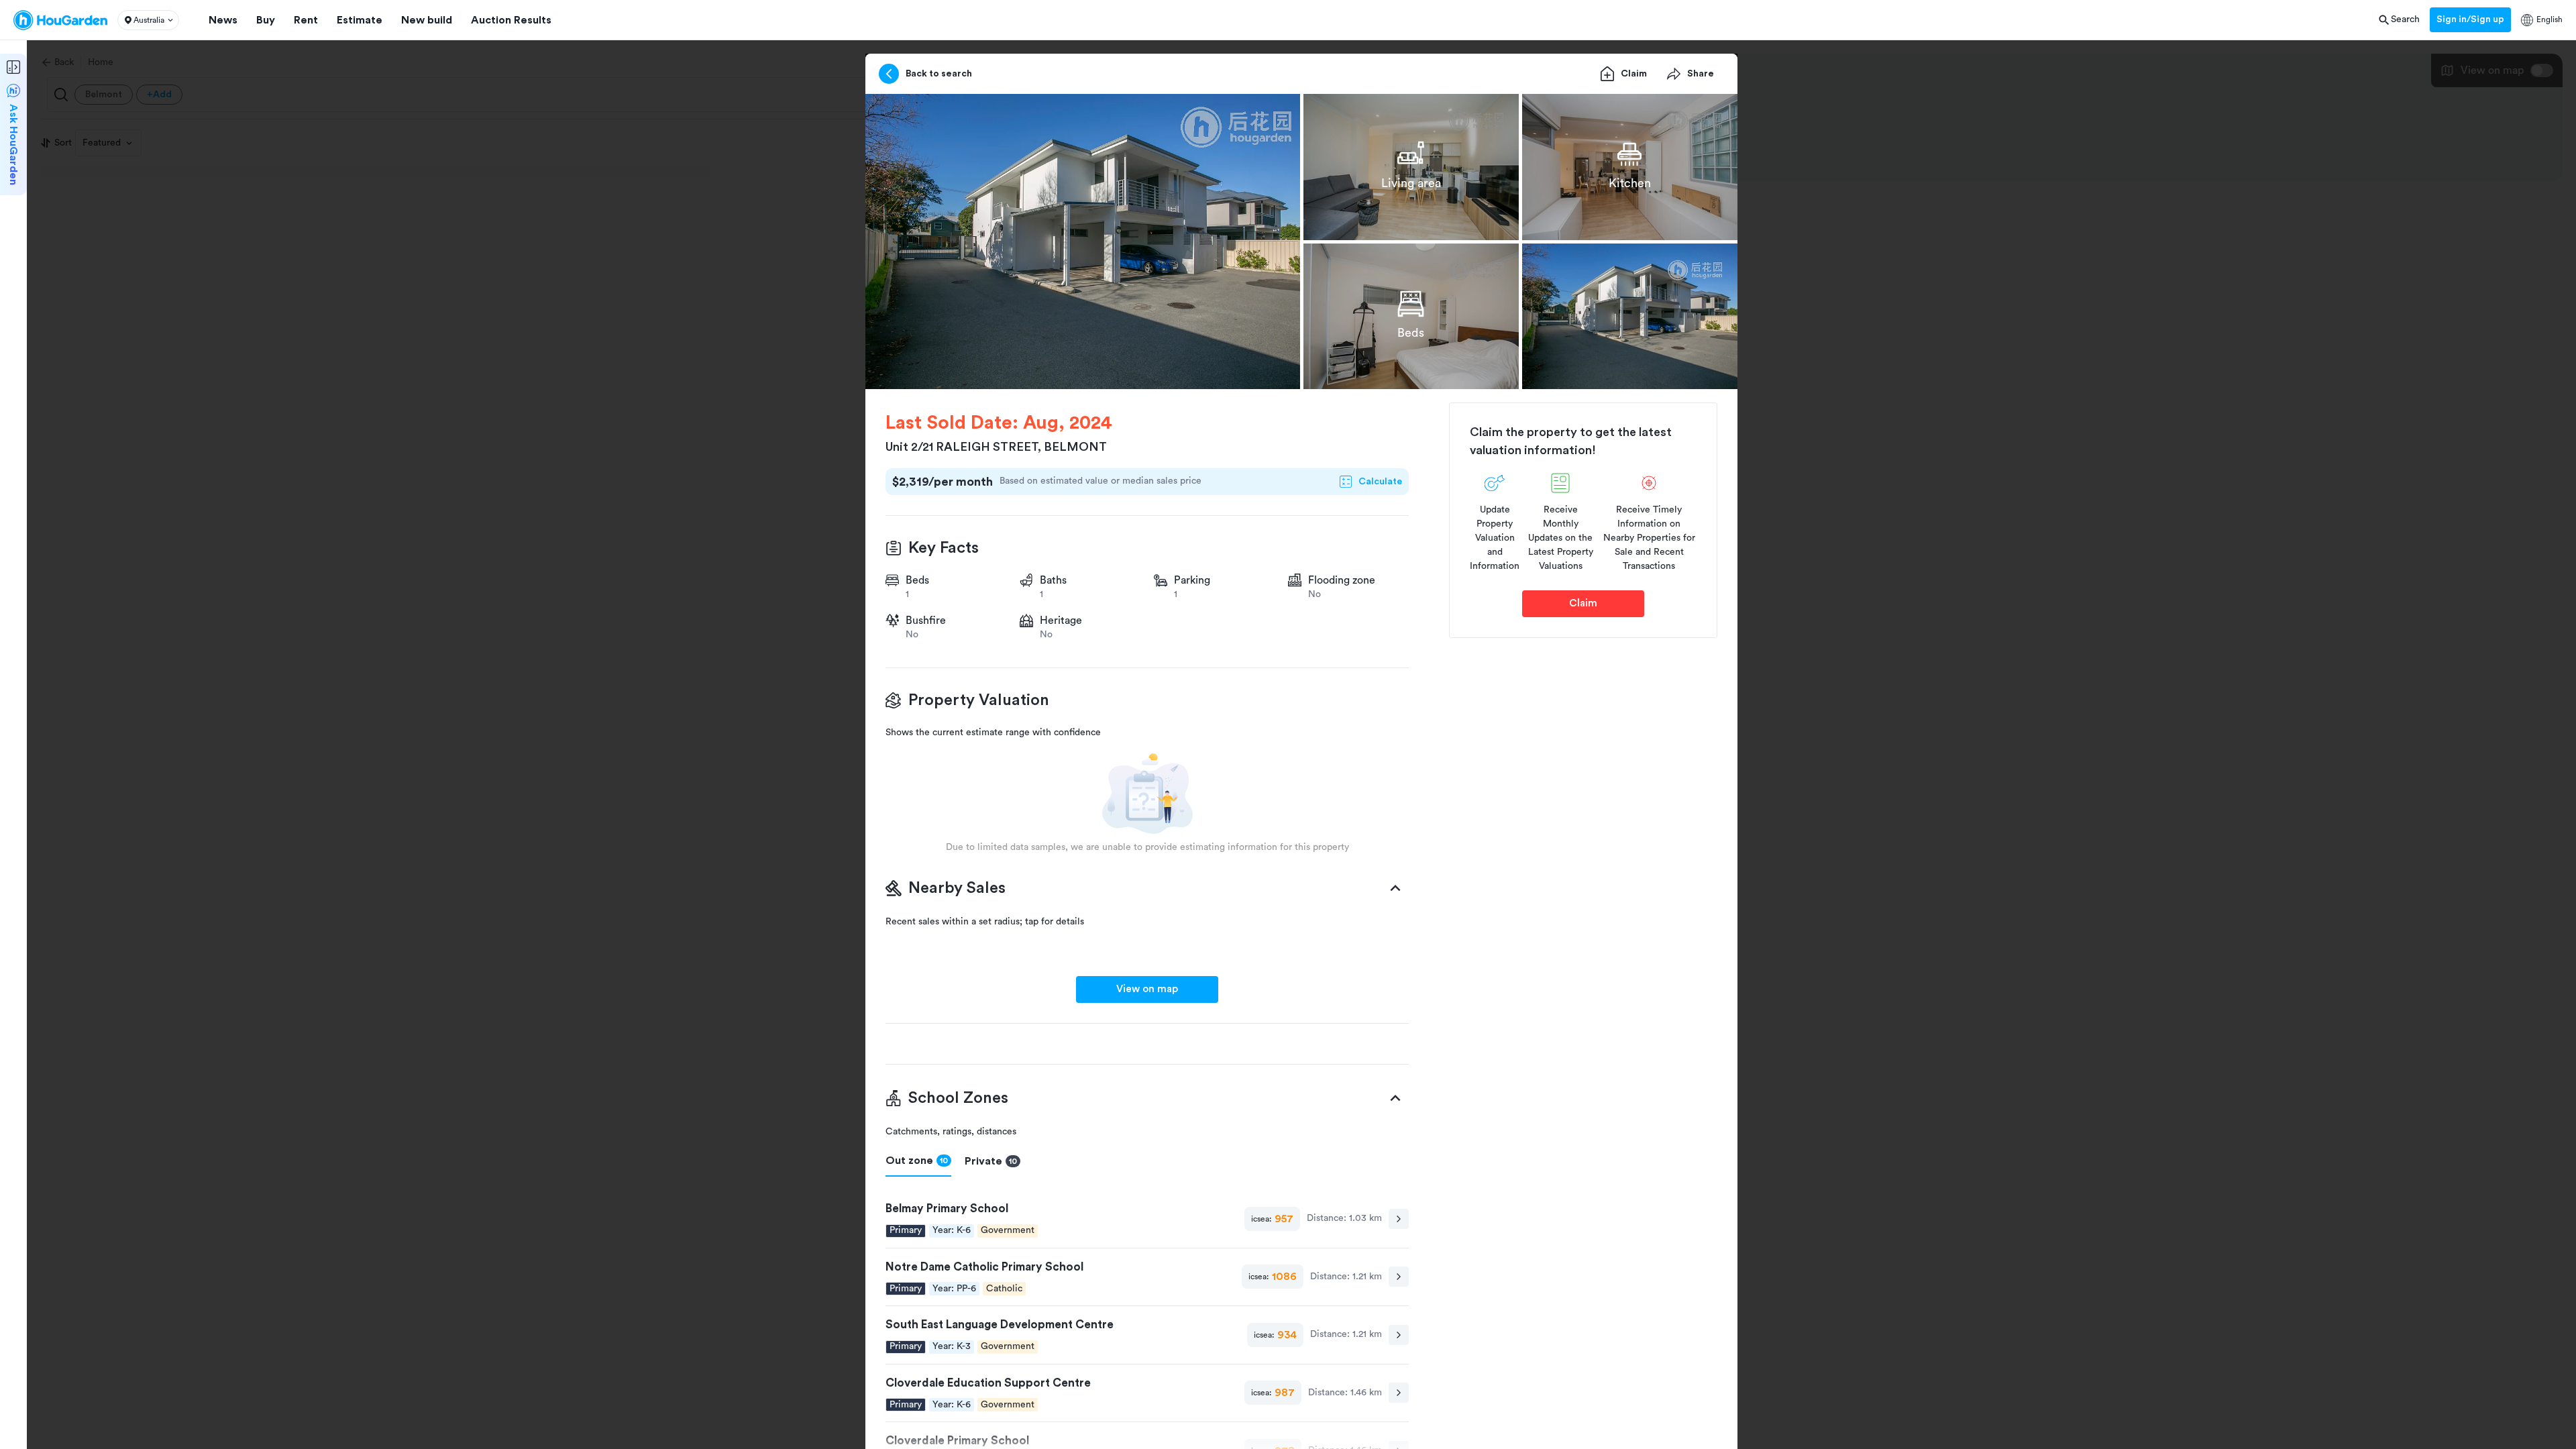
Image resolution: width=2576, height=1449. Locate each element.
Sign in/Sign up (2470, 19)
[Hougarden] (60, 20)
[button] (148, 20)
